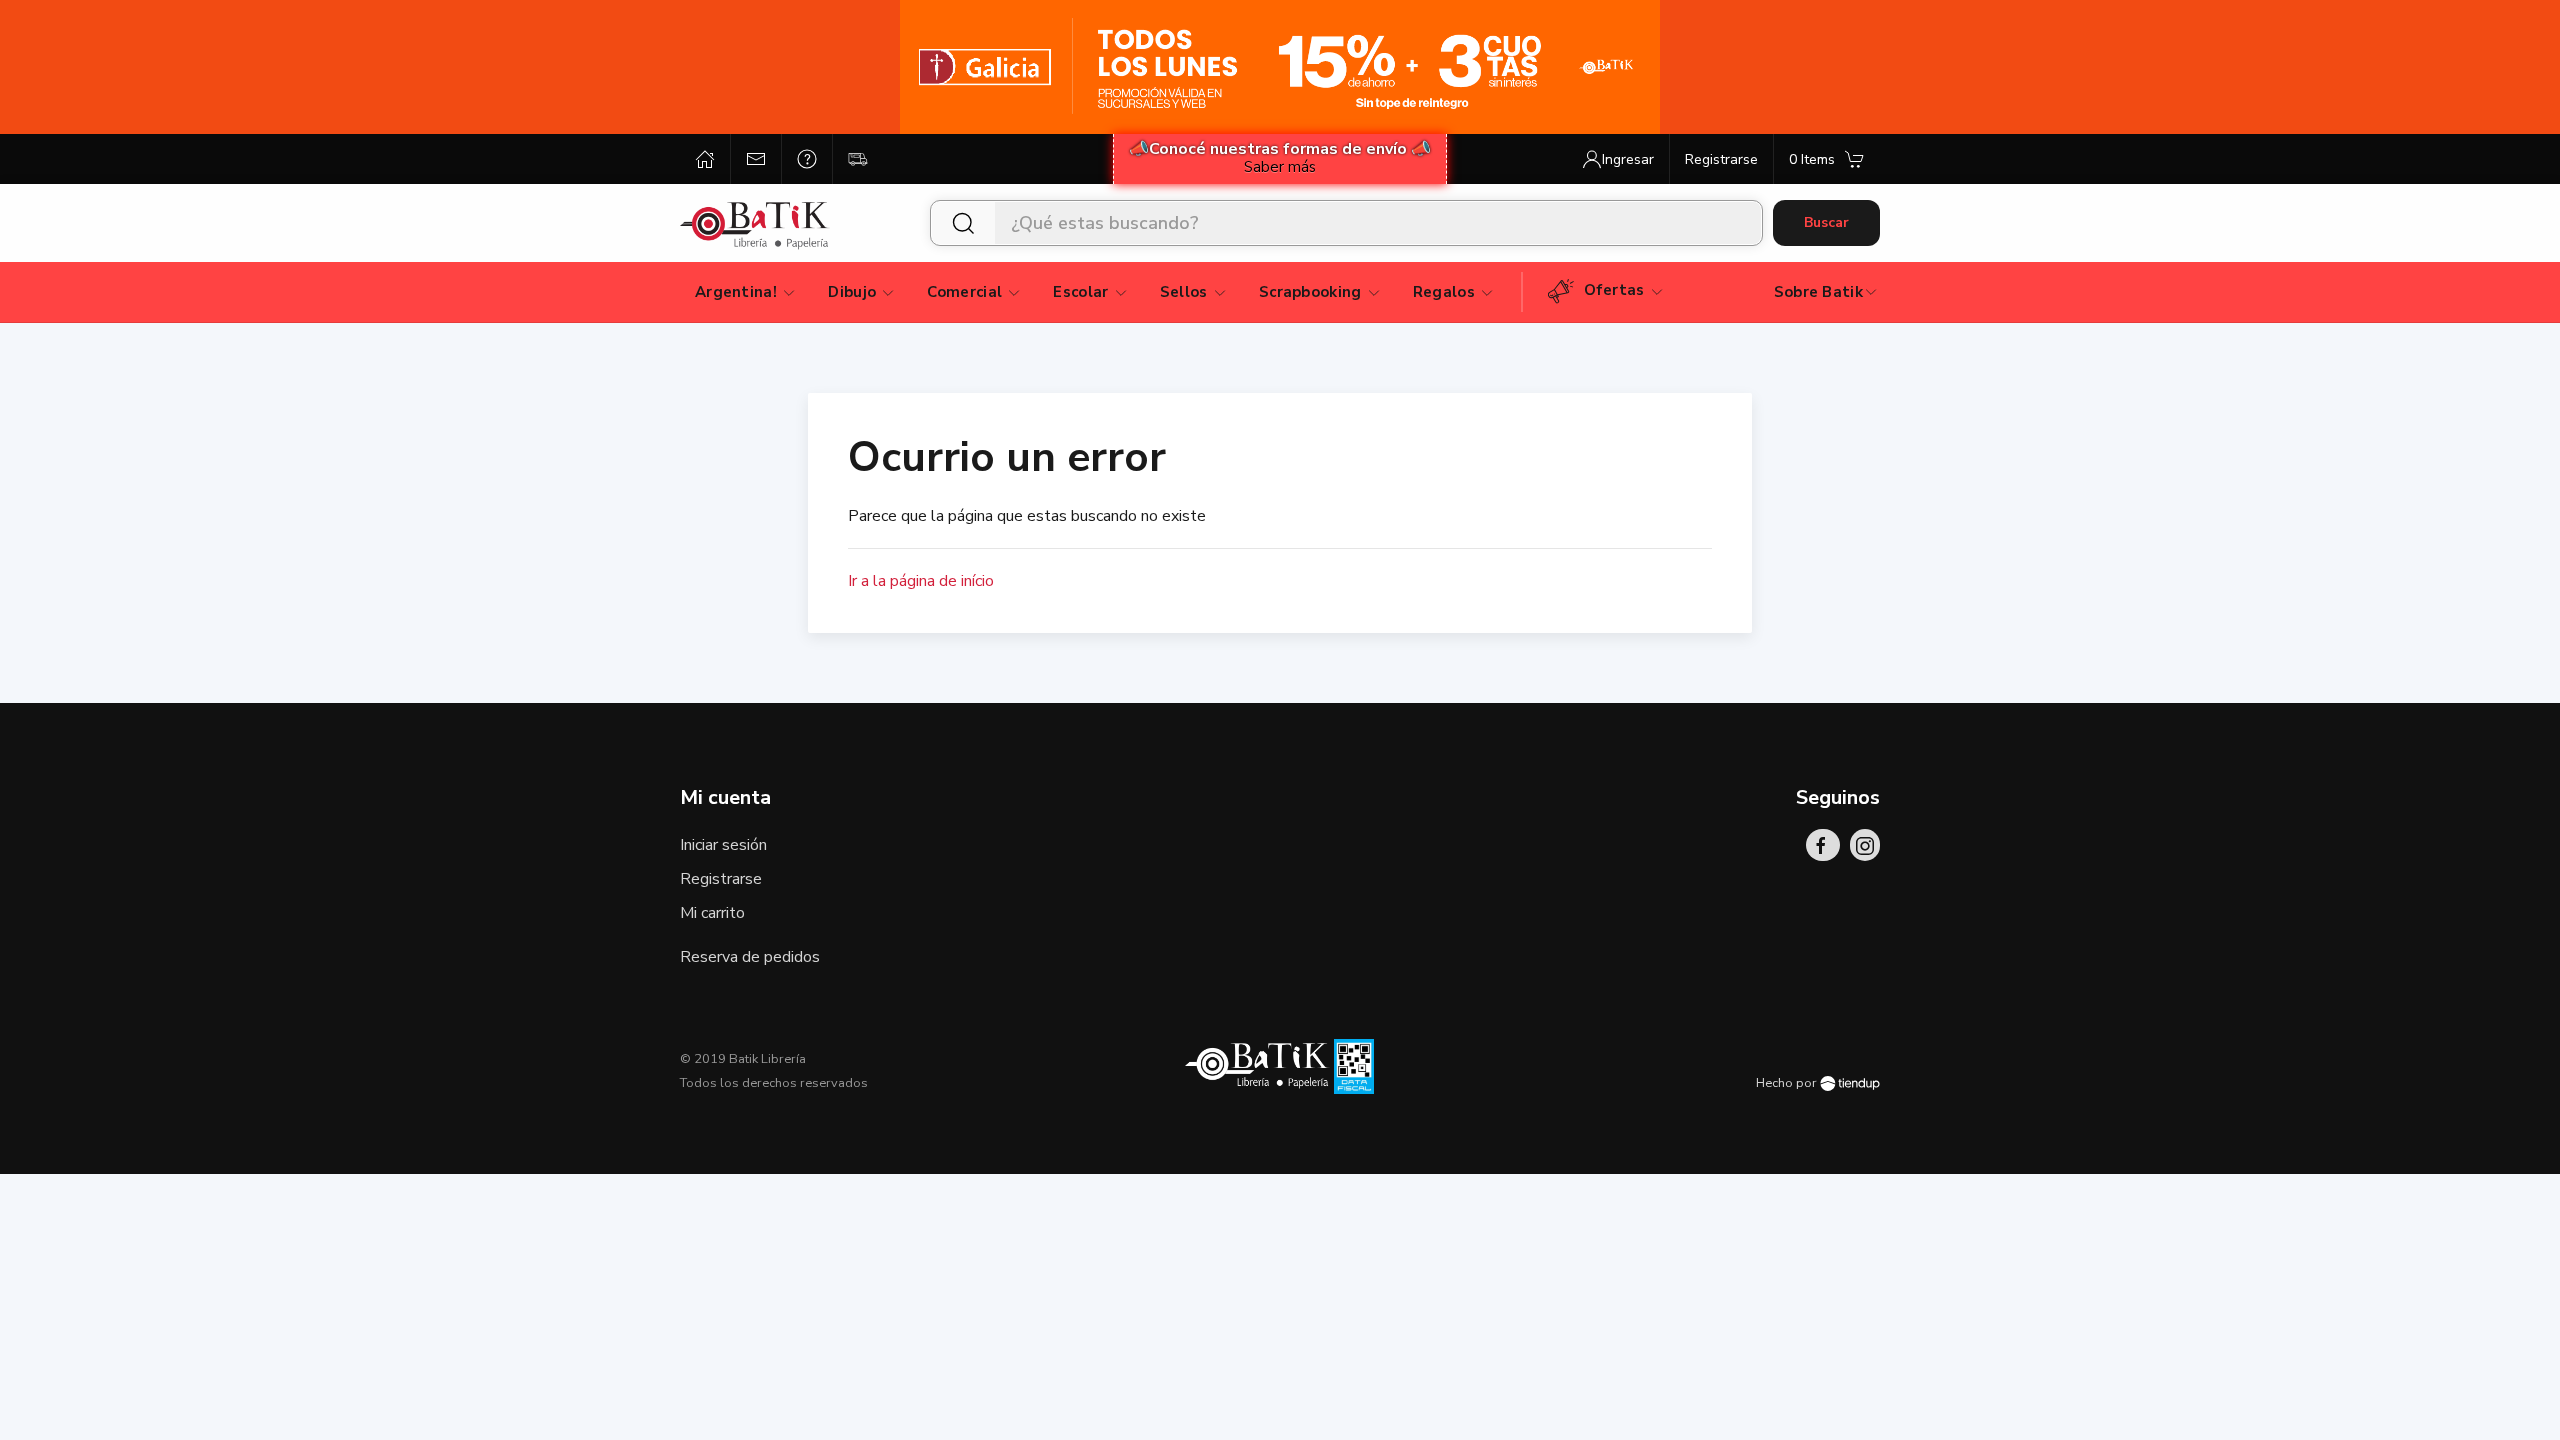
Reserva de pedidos (750, 957)
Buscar (1826, 222)
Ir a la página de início (921, 581)
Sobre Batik (1818, 292)
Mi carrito (712, 913)
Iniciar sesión (723, 845)
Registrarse (721, 879)
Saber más (1280, 167)
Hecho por (1788, 1083)
